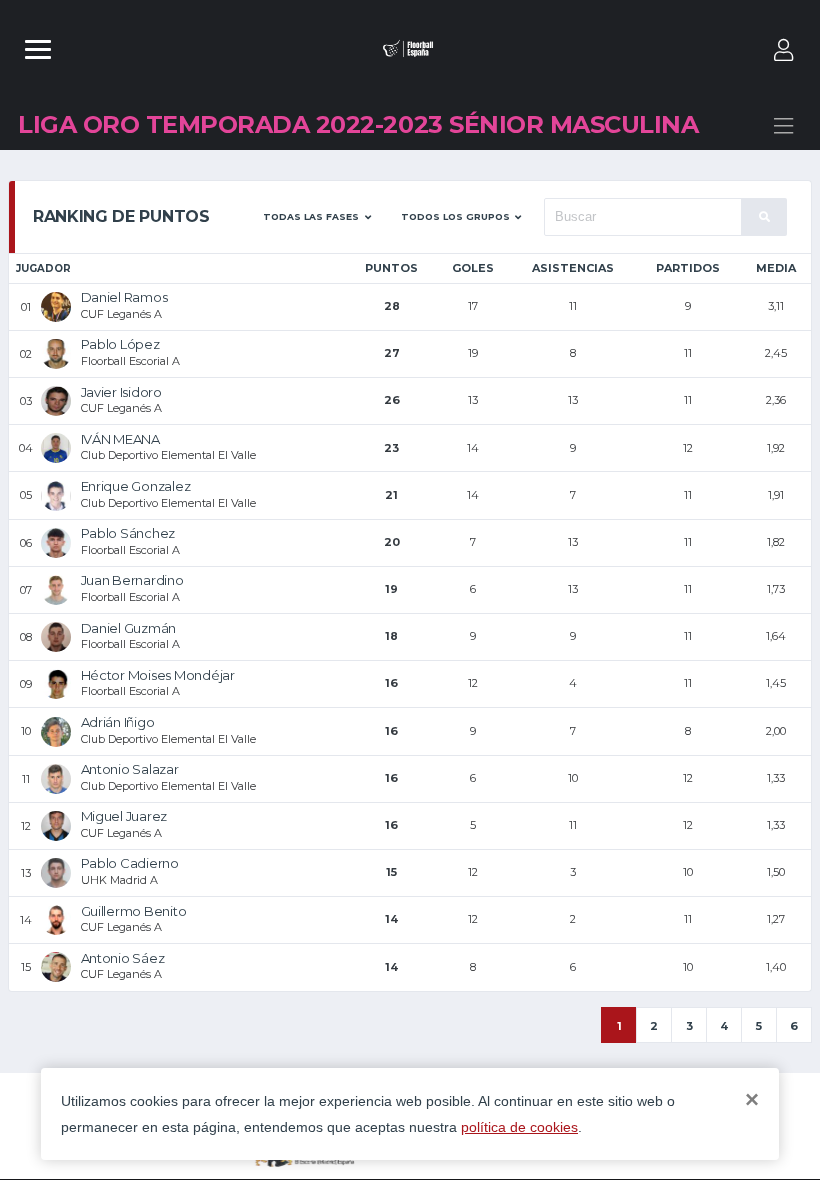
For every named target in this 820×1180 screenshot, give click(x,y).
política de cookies (519, 1127)
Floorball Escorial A (130, 361)
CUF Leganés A (121, 314)
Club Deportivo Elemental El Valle (168, 455)
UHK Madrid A (119, 880)
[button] (317, 217)
